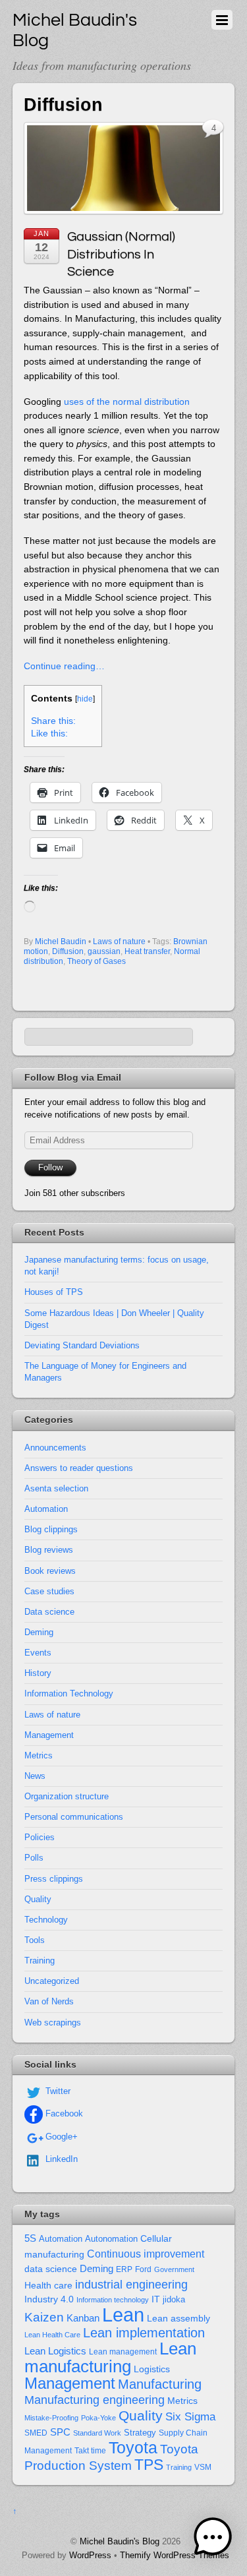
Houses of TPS (54, 1292)
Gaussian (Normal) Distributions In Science (121, 254)
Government (174, 2269)
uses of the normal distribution (127, 402)
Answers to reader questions (79, 1468)
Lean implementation (144, 2333)
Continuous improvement (146, 2254)
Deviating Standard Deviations (82, 1345)
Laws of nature (119, 942)
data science (51, 2269)
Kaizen (44, 2317)
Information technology (113, 2300)
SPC (60, 2432)
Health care (48, 2285)
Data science (49, 1612)
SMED (36, 2433)
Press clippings (54, 1879)
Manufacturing (160, 2384)
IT (156, 2299)
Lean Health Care (52, 2335)
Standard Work (97, 2433)
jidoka (174, 2299)
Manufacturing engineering (95, 2400)
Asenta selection (56, 1488)
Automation (46, 1509)
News (35, 1776)
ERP (124, 2269)
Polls (34, 1858)
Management (49, 1735)
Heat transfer (147, 951)
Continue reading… (64, 666)
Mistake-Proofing (51, 2418)
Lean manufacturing (110, 2357)
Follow (50, 1167)
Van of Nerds (49, 2001)
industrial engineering (131, 2284)
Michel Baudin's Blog (120, 2541)
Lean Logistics (55, 2351)
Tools (35, 1940)
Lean (123, 2315)
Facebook (63, 2113)
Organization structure (67, 1796)
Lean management (123, 2352)
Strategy (140, 2433)
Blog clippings (51, 1529)
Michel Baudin (61, 942)
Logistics (152, 2369)
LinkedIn (60, 2159)
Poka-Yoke (98, 2418)
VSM (203, 2467)
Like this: (49, 734)
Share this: (53, 721)
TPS (149, 2465)
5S (30, 2238)
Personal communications (74, 1817)
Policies (40, 1837)
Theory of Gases (96, 961)
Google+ (60, 2137)
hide (85, 699)
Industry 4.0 (49, 2299)
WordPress (90, 2555)
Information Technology (69, 1693)
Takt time (90, 2451)
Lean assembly (178, 2318)
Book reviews (50, 1571)
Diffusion (68, 951)
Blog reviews (49, 1550)
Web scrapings (53, 2022)
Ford (143, 2269)
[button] (213, 2539)
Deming (39, 1632)
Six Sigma (190, 2417)
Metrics (39, 1755)
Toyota (133, 2447)
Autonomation (111, 2239)
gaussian (104, 951)
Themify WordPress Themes (175, 2555)
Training (40, 1961)
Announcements (55, 1448)
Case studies (49, 1591)
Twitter (57, 2091)
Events (38, 1653)
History (38, 1673)
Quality (38, 1899)
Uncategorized (52, 1981)
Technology (46, 1920)
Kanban (83, 2318)
